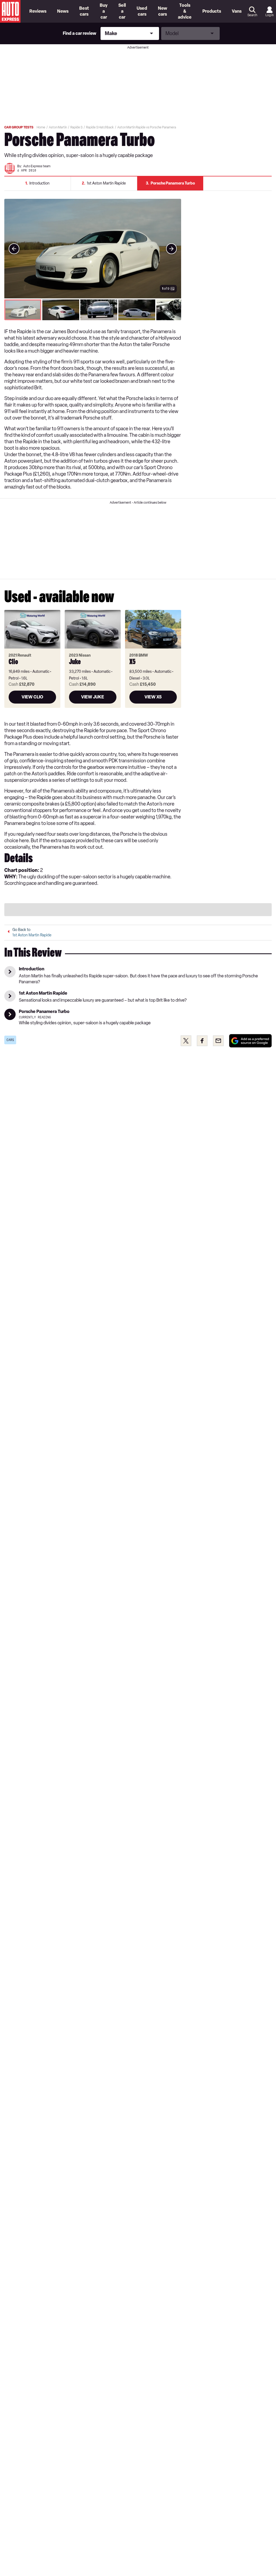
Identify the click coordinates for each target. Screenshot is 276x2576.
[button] (93, 249)
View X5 (153, 697)
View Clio (32, 697)
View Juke (93, 697)
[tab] (23, 310)
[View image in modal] (14, 249)
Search (252, 15)
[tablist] (93, 310)
